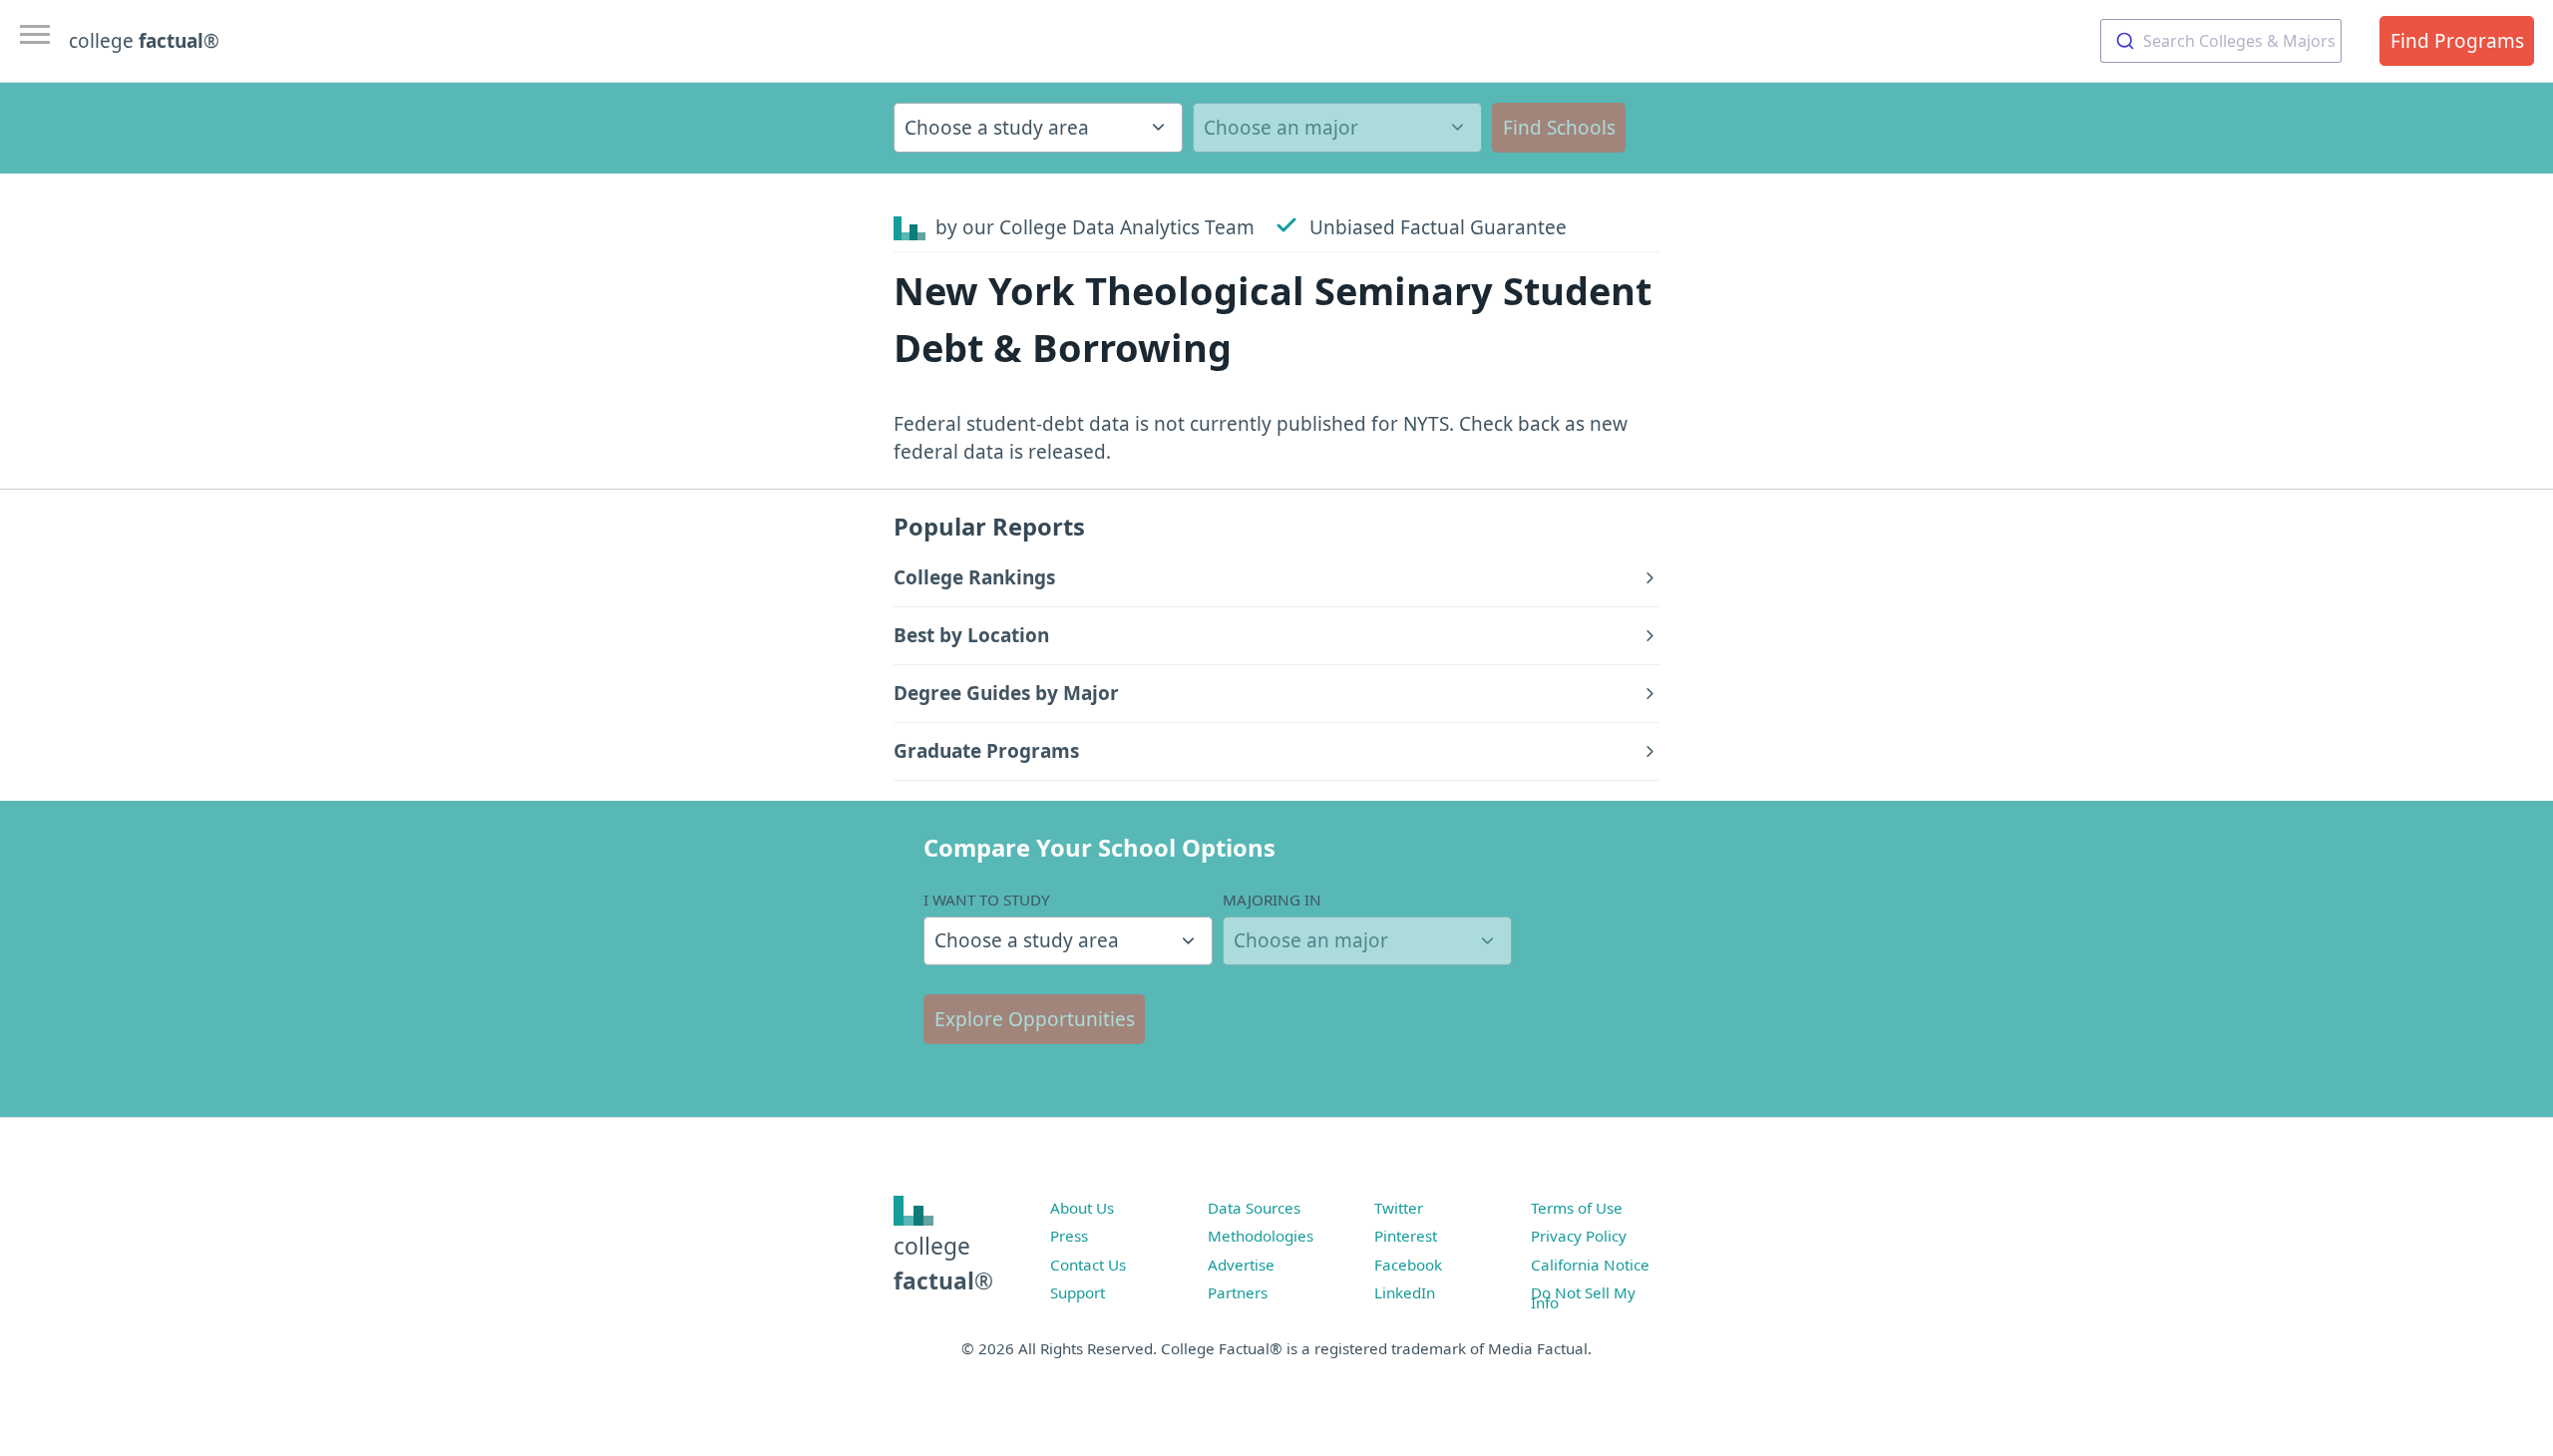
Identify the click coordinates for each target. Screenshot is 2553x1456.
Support (1078, 1292)
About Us (1082, 1208)
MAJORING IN (1272, 900)
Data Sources (1254, 1208)
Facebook (1408, 1265)
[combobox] (2221, 41)
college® (943, 1263)
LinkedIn (1405, 1292)
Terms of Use (1577, 1208)
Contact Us (1088, 1265)
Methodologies (1261, 1236)
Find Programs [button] (2457, 41)
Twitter (1399, 1208)
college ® (144, 41)
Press (1069, 1236)
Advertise (1241, 1265)
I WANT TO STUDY (987, 900)
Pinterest (1406, 1236)
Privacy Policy (1579, 1236)
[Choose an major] (1337, 128)
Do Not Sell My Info (1583, 1297)
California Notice (1590, 1265)
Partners (1238, 1292)
